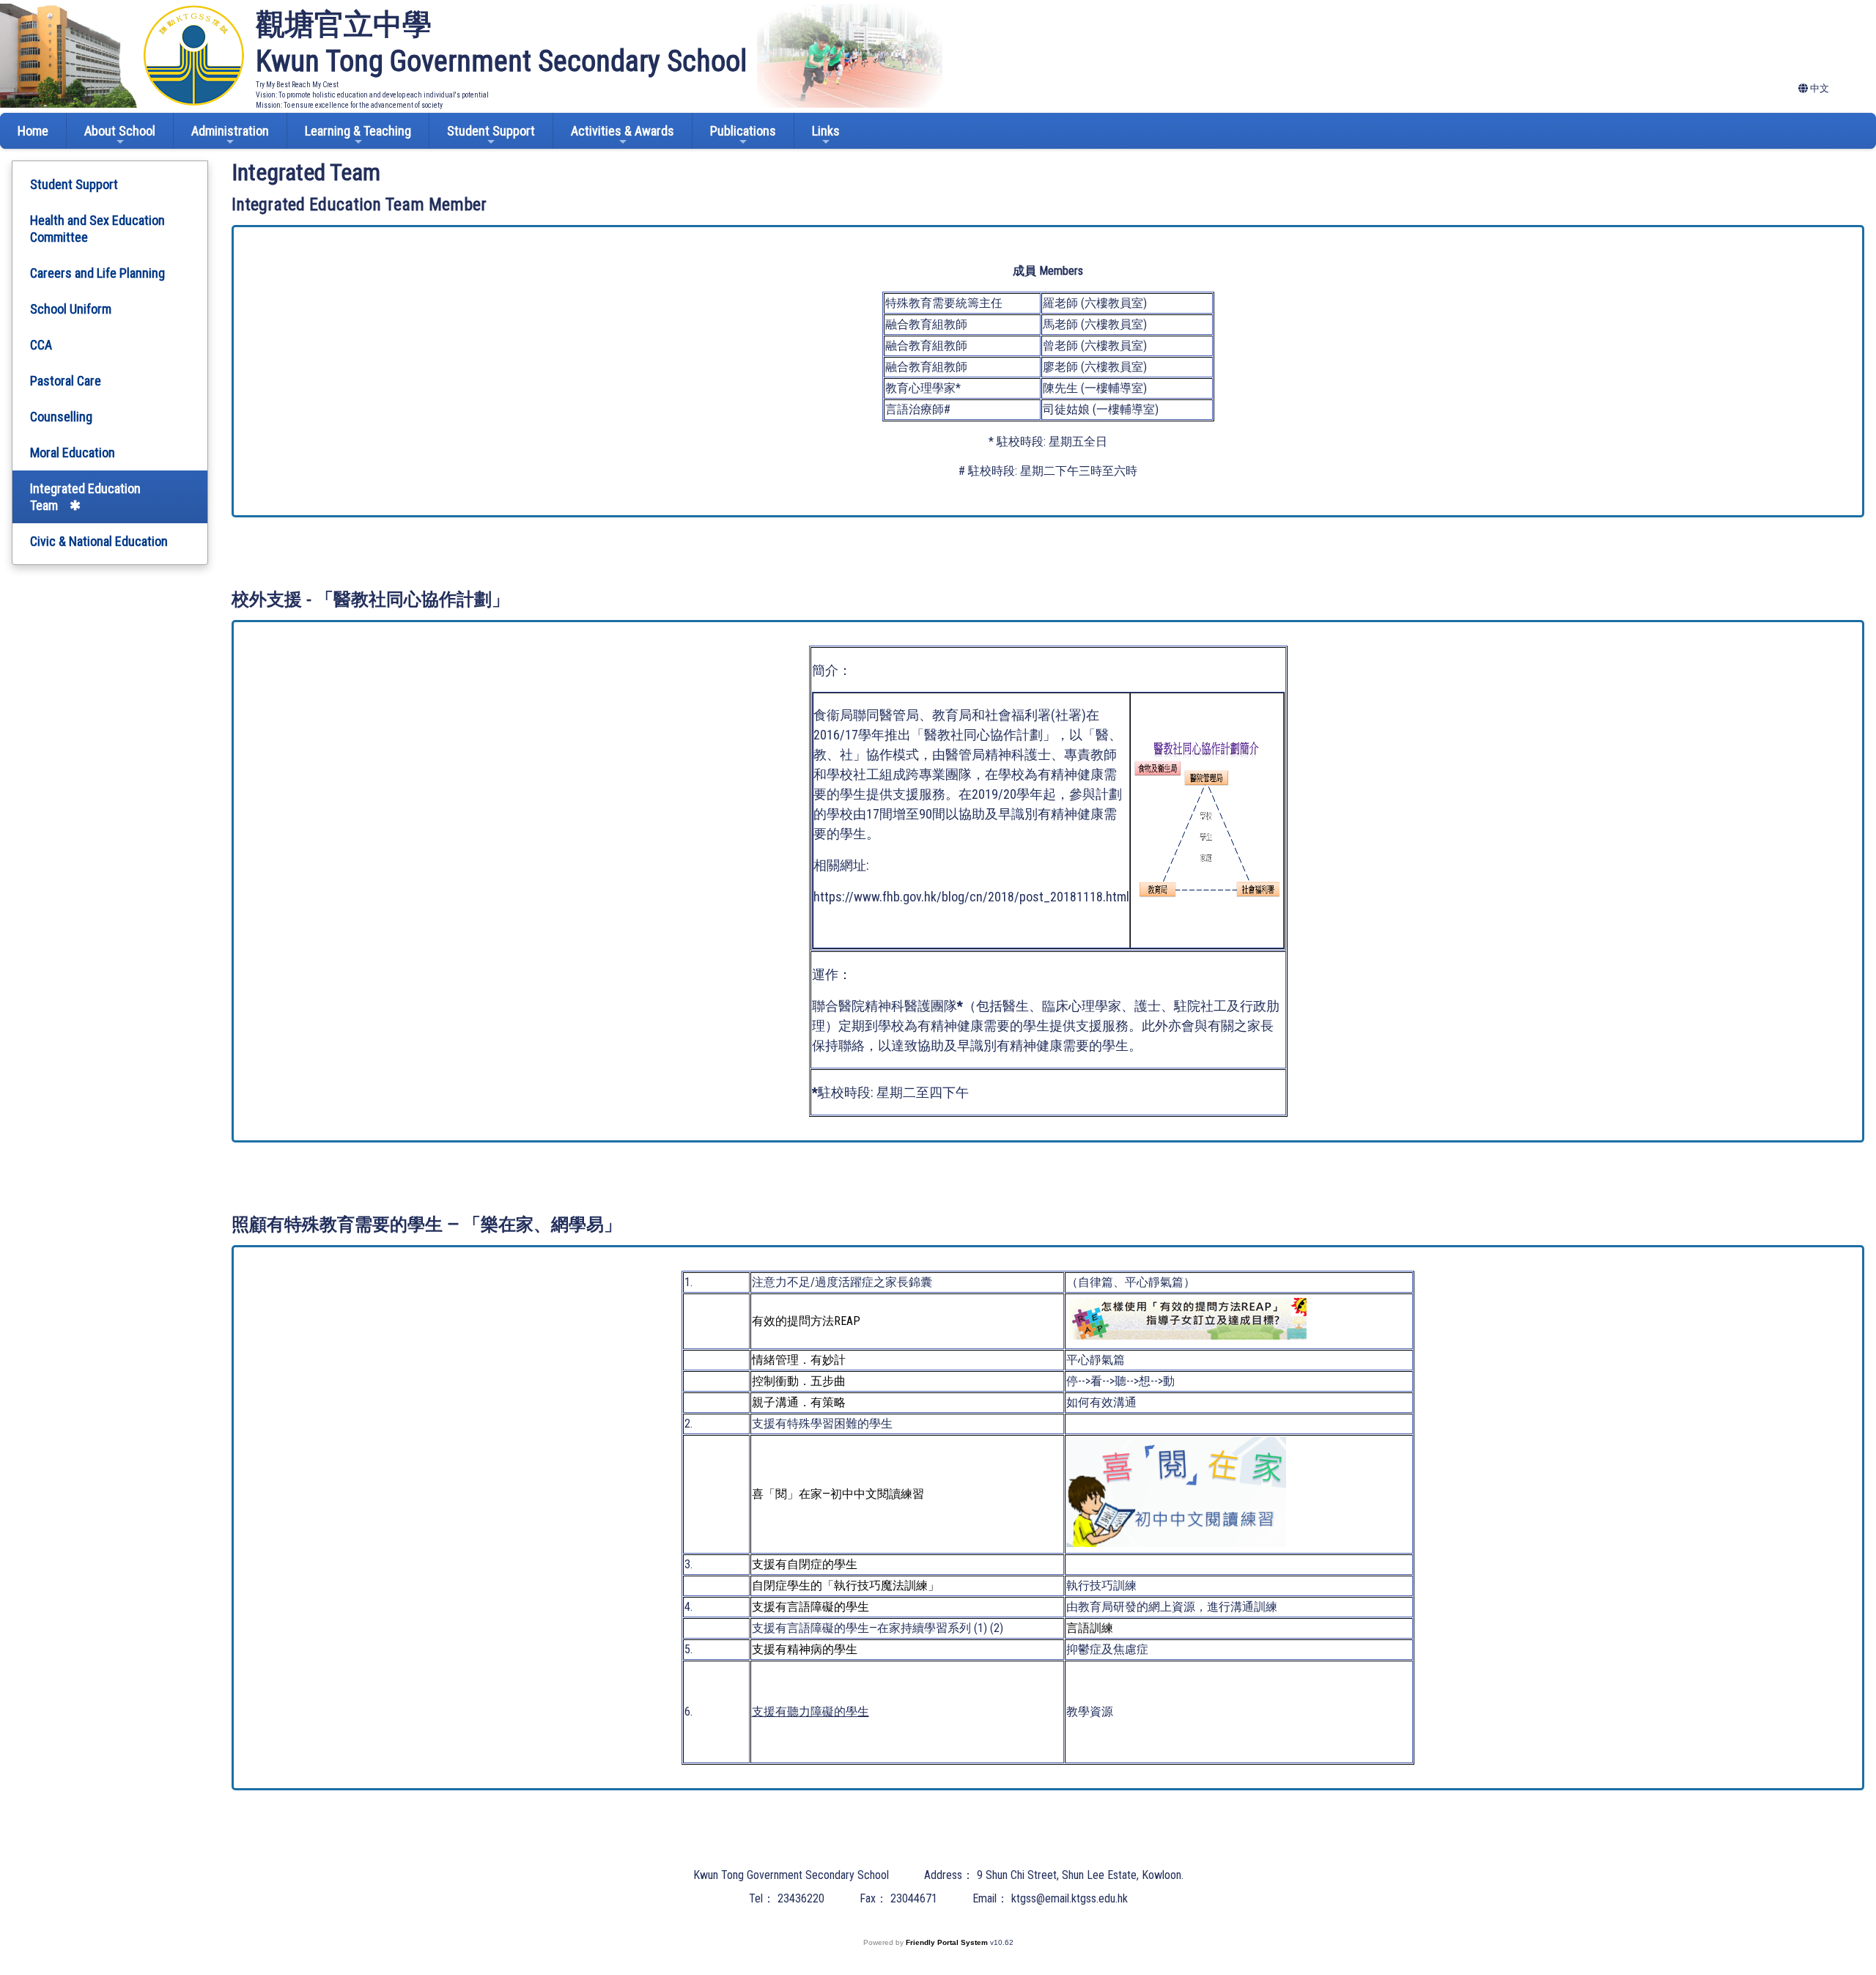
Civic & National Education (99, 541)
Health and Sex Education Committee (97, 229)
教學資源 (1090, 1712)
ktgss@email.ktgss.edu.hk (1070, 1898)
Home (33, 131)
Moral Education (73, 453)
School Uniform (71, 309)
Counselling (61, 417)
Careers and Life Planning (97, 273)
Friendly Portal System (948, 1942)
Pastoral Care (66, 381)
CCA (41, 345)
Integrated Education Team (85, 497)
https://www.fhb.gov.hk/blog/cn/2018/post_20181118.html (971, 897)
